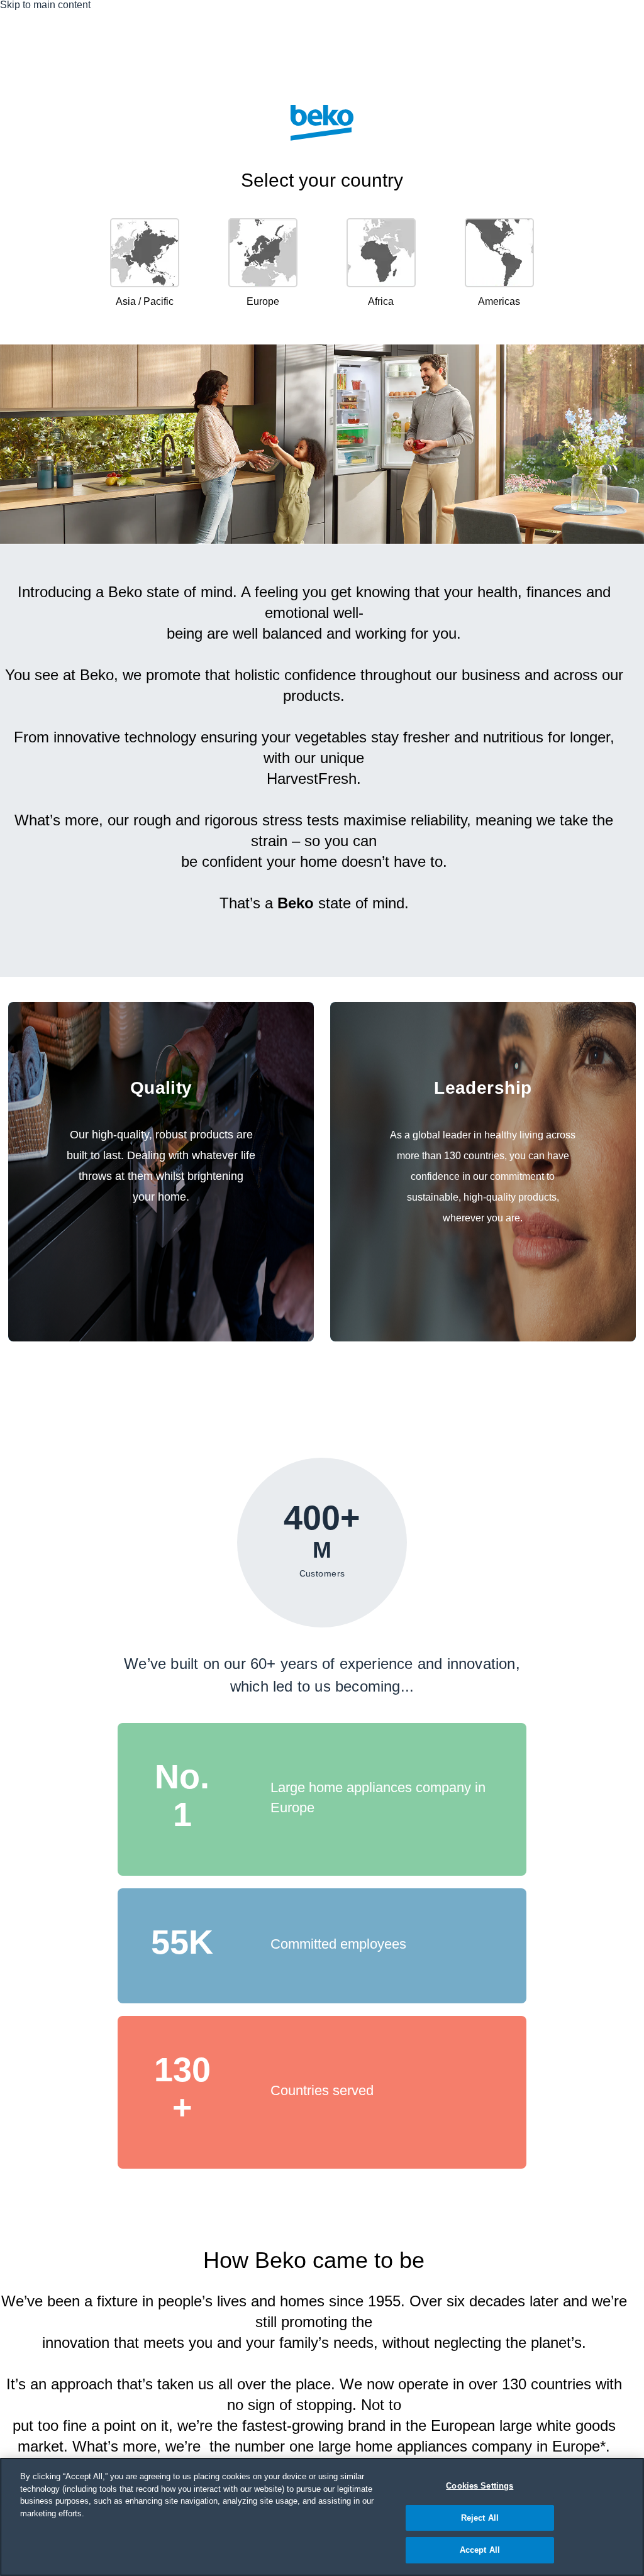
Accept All (480, 2550)
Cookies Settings (480, 2486)
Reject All (480, 2518)
